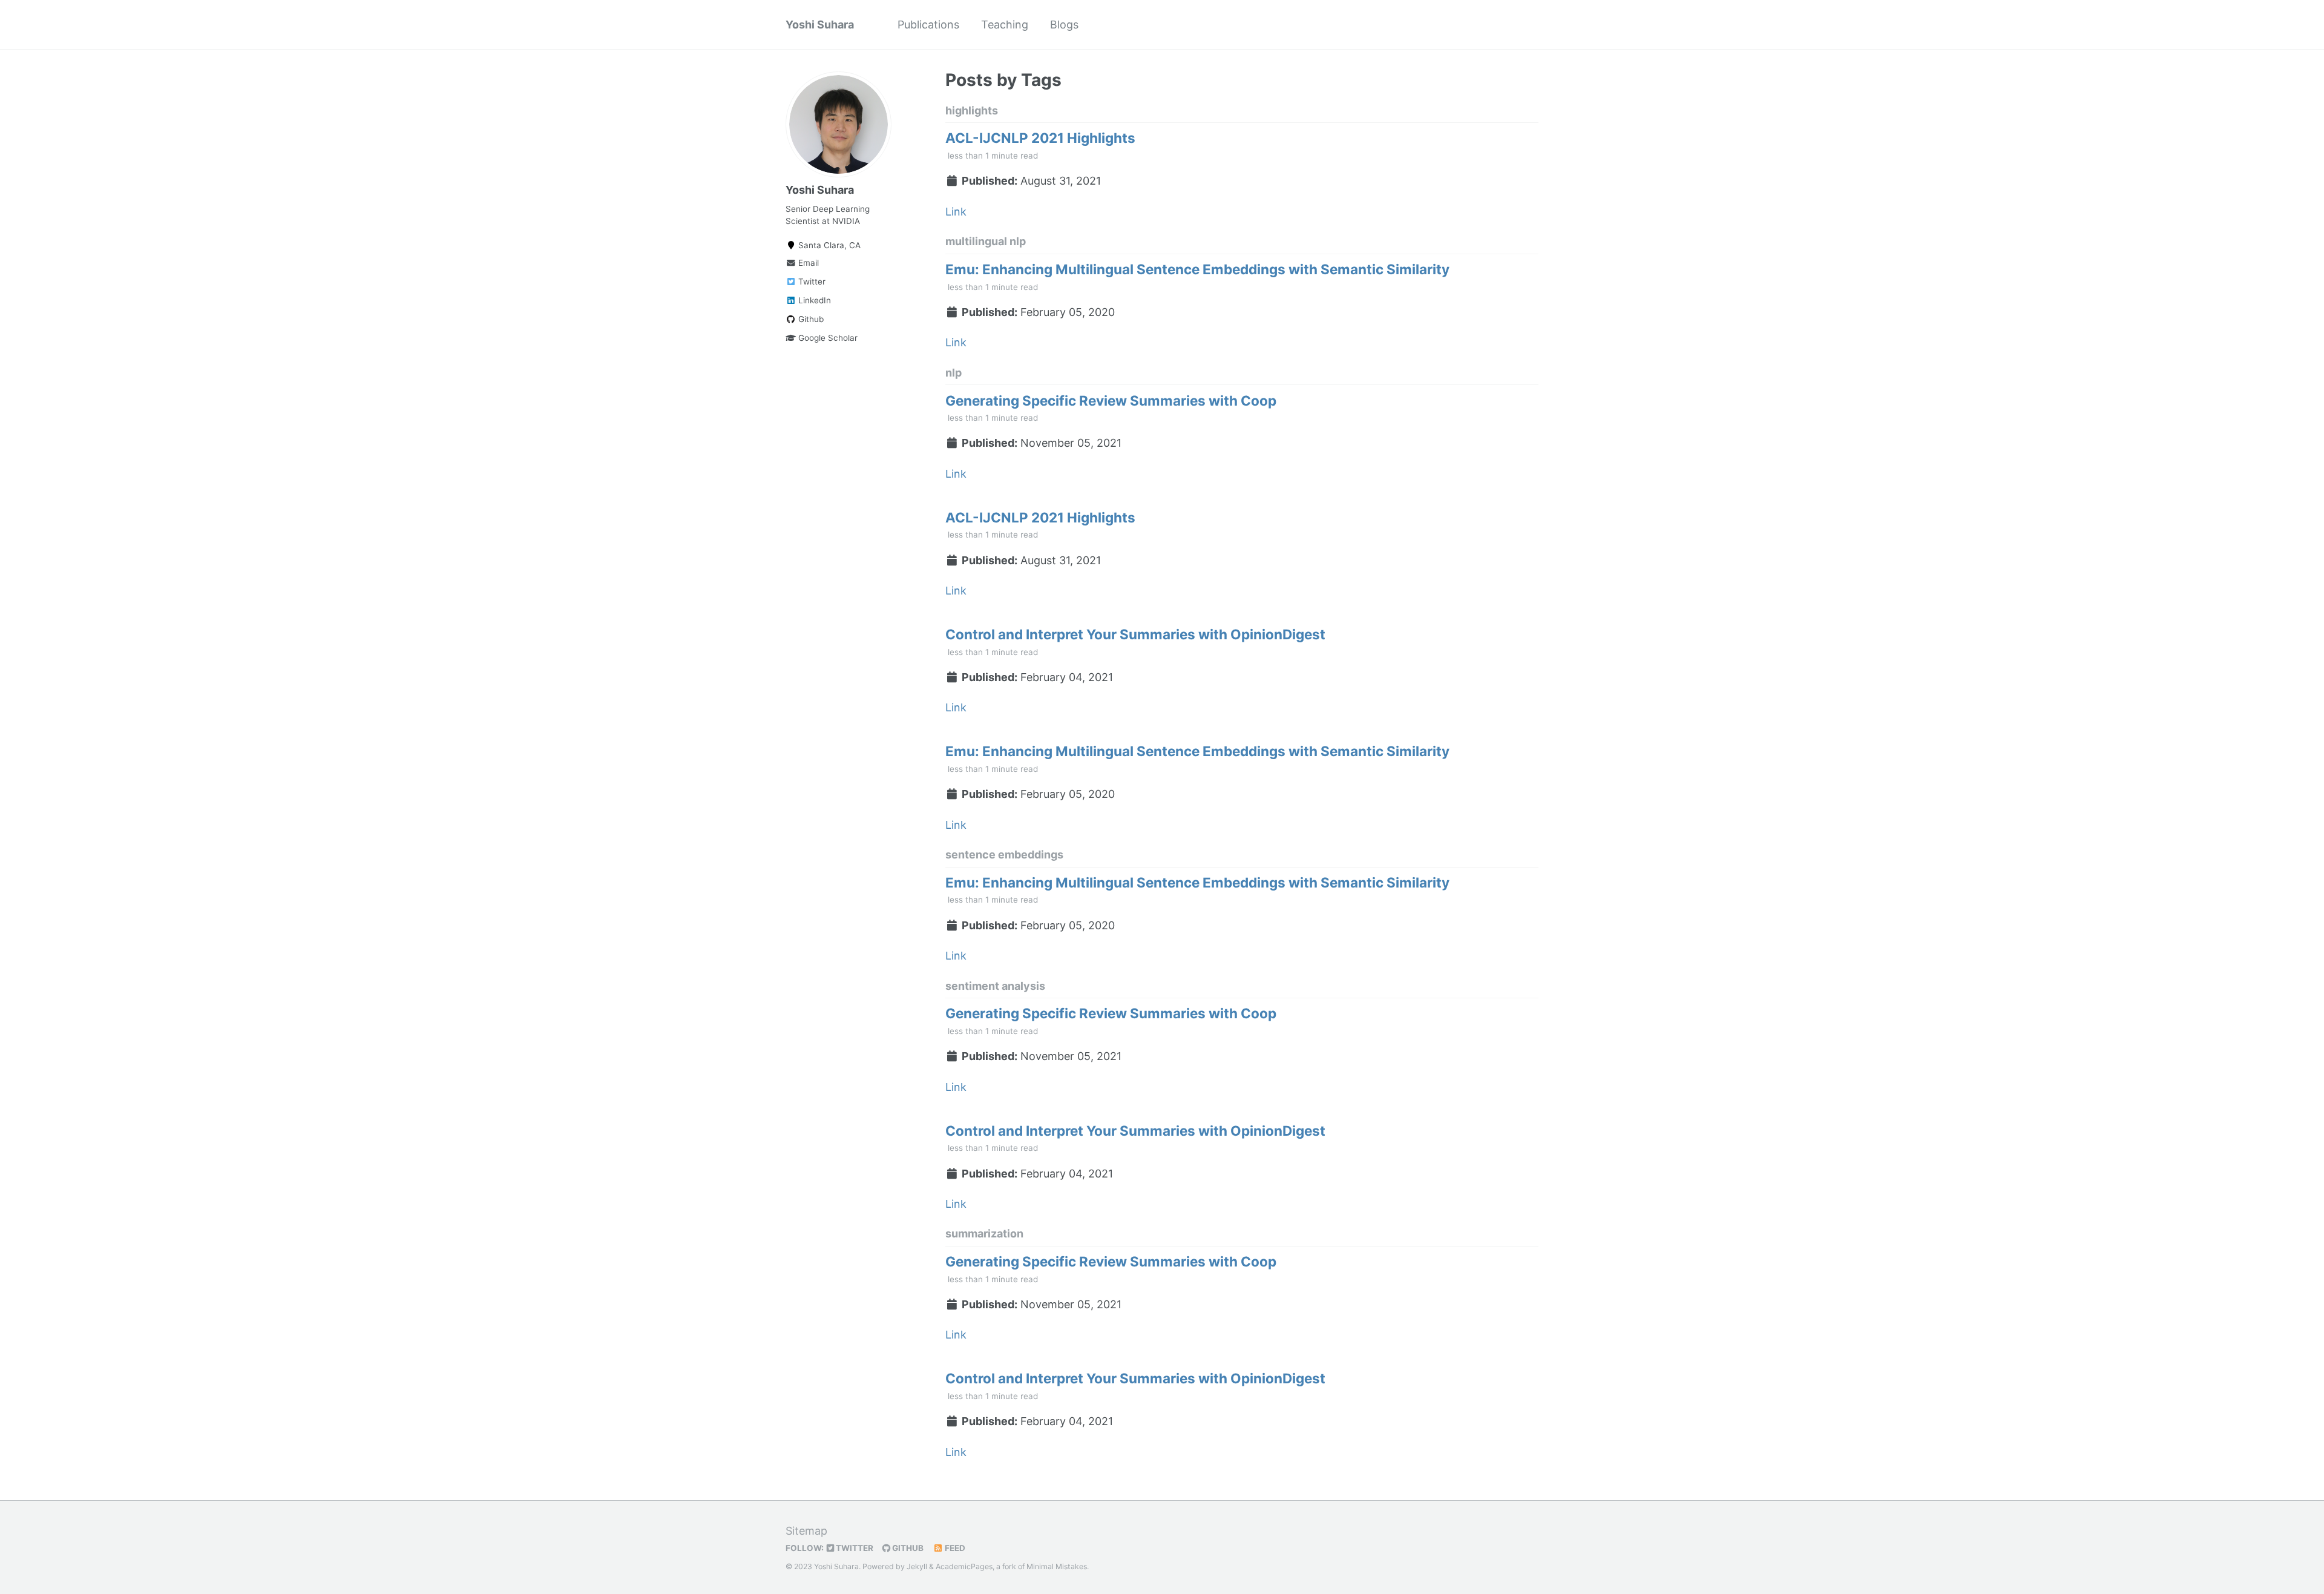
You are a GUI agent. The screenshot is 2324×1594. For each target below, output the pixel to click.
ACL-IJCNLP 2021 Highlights (1040, 138)
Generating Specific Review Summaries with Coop (1111, 400)
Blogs (1064, 25)
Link (956, 212)
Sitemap (806, 1531)
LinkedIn (813, 300)
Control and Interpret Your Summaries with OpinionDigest (1135, 634)
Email (807, 263)
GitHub (907, 1548)
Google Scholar (827, 338)
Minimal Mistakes (1057, 1566)
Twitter (811, 282)
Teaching (1005, 25)
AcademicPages (964, 1566)
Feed (954, 1548)
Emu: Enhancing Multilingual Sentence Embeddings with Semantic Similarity (1197, 269)
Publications (928, 25)
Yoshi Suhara (820, 25)
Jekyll (917, 1566)
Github (810, 319)
